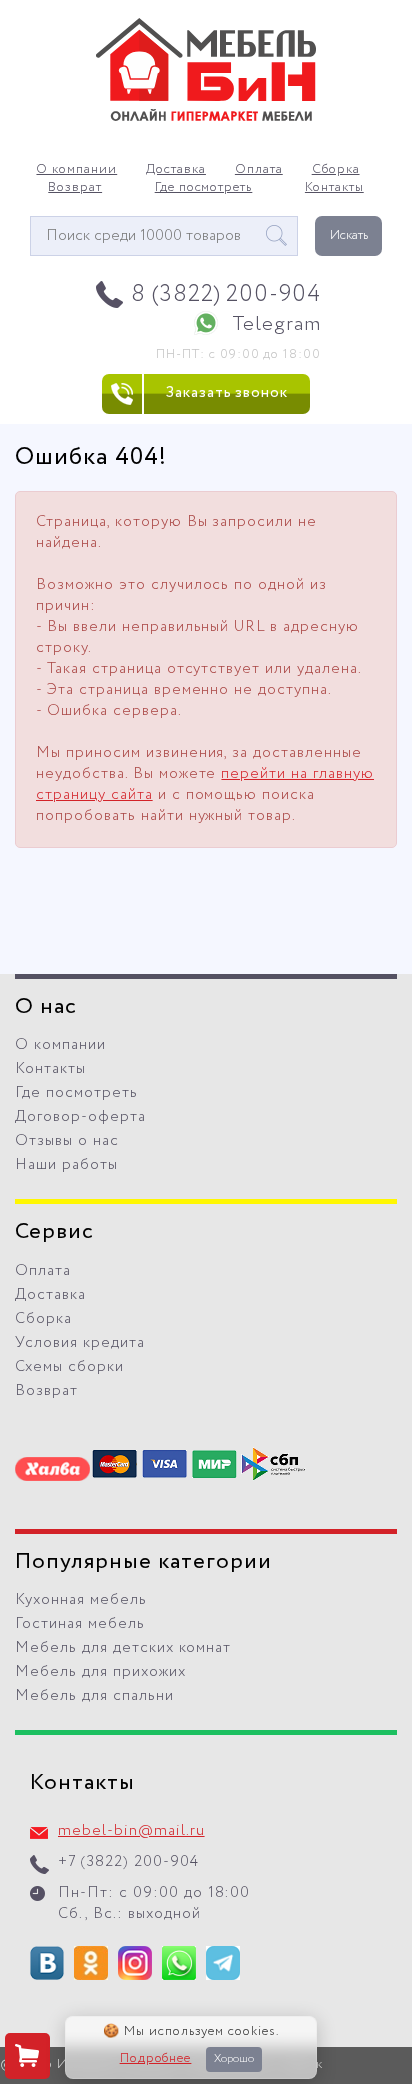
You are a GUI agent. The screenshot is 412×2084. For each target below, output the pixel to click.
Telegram (276, 324)
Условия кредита (80, 1343)
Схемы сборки (69, 1367)
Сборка (336, 170)
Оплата (259, 170)
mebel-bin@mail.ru (131, 1831)
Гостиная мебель (80, 1624)
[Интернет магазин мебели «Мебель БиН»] (206, 118)
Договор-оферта (80, 1117)
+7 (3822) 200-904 (128, 1862)
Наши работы (66, 1165)
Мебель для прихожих (100, 1672)
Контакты (334, 188)
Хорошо (234, 2059)
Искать (349, 235)
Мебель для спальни (94, 1696)
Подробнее (156, 2059)
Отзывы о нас (67, 1141)
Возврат (75, 188)
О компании (76, 170)
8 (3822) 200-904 (226, 294)
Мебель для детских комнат (123, 1648)
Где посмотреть (204, 188)
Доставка (176, 170)
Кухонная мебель (81, 1600)
